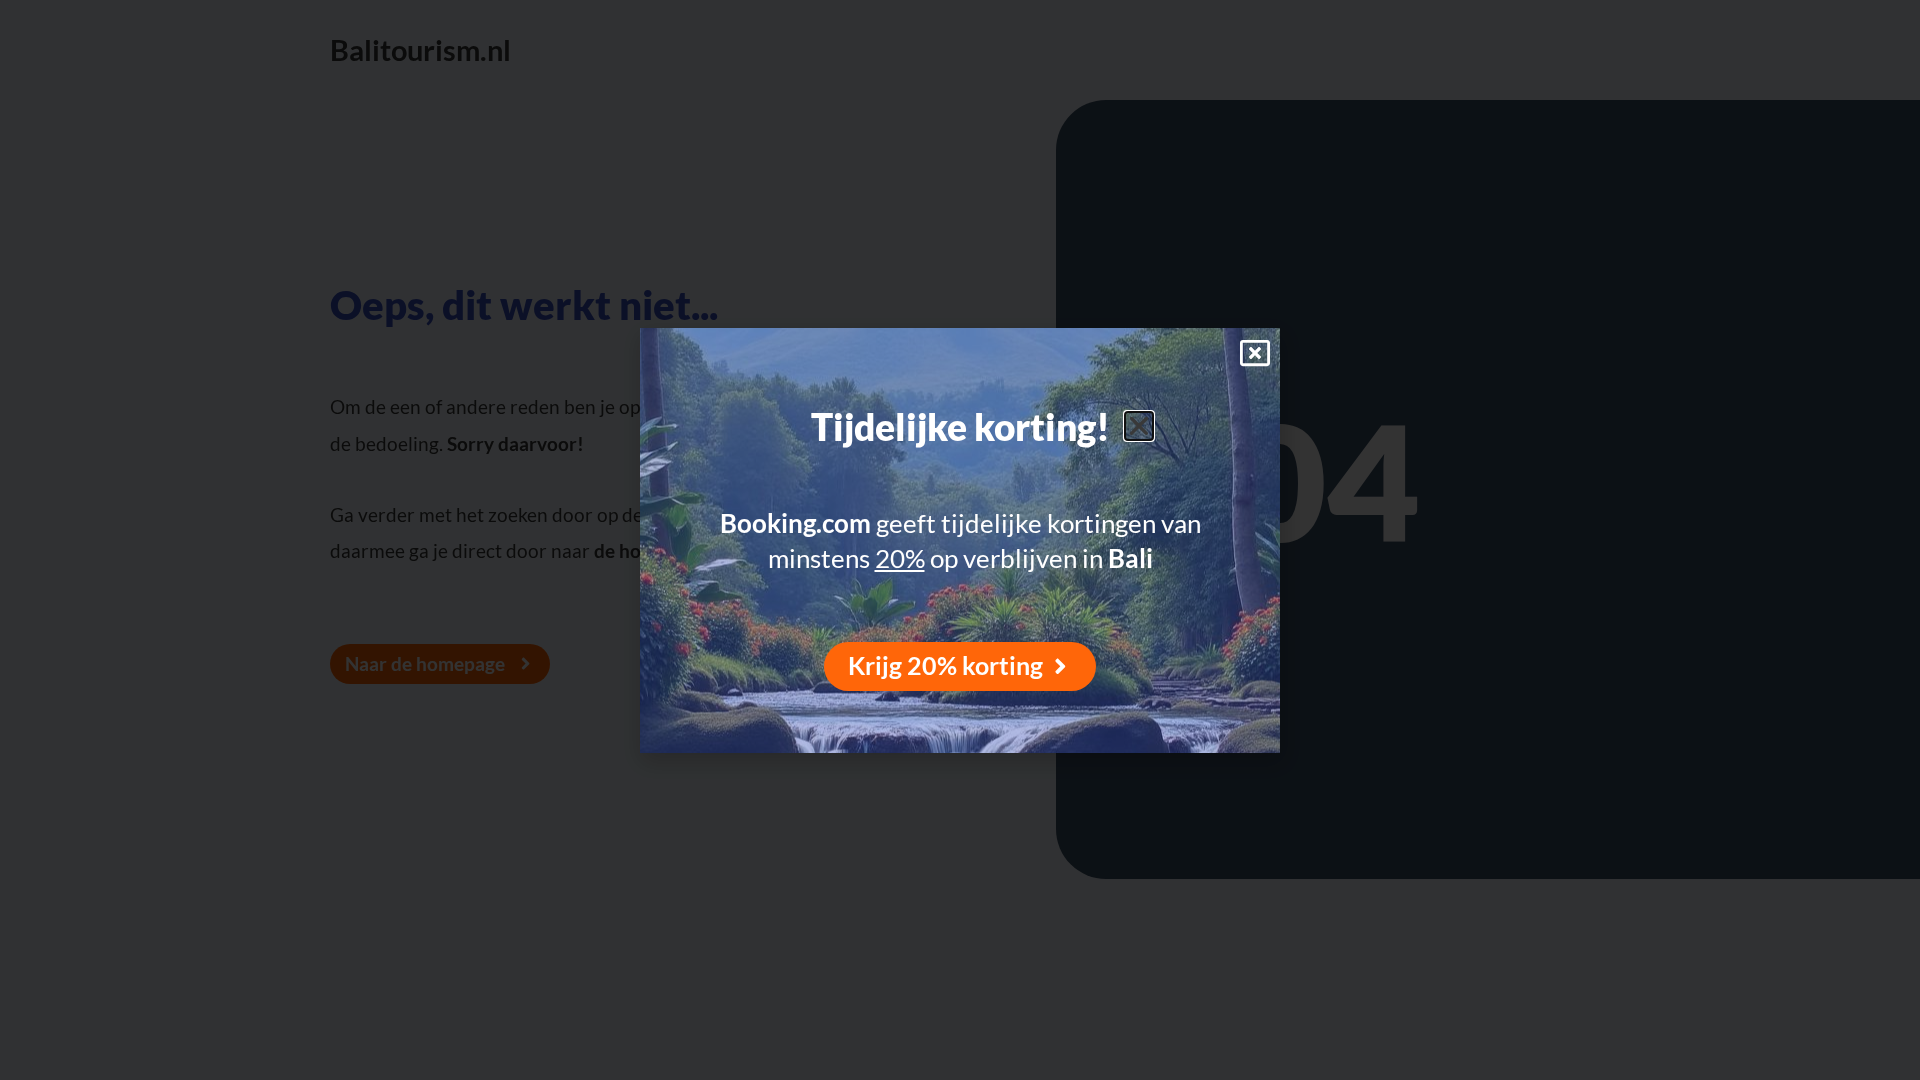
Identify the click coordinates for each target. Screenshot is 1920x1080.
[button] (1139, 426)
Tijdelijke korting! (960, 427)
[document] (960, 540)
